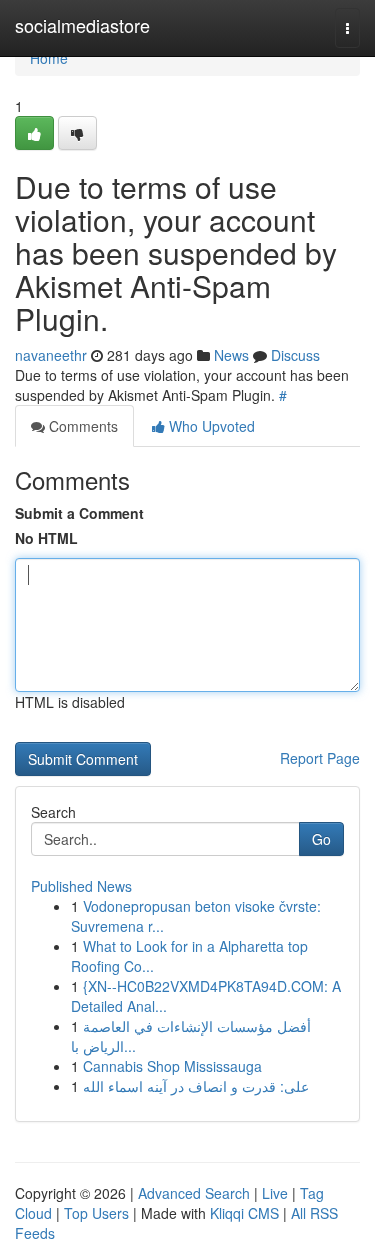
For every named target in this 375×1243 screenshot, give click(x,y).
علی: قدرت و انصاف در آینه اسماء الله (196, 1086)
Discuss (295, 355)
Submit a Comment (79, 513)
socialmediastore (82, 25)
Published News (81, 886)
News (231, 355)
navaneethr (51, 355)
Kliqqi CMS (244, 1213)
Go (321, 839)
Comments (81, 426)
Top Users (96, 1213)
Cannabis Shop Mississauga (172, 1066)
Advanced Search (194, 1193)
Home (49, 58)
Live (275, 1193)
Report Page (320, 758)
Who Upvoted (210, 426)
